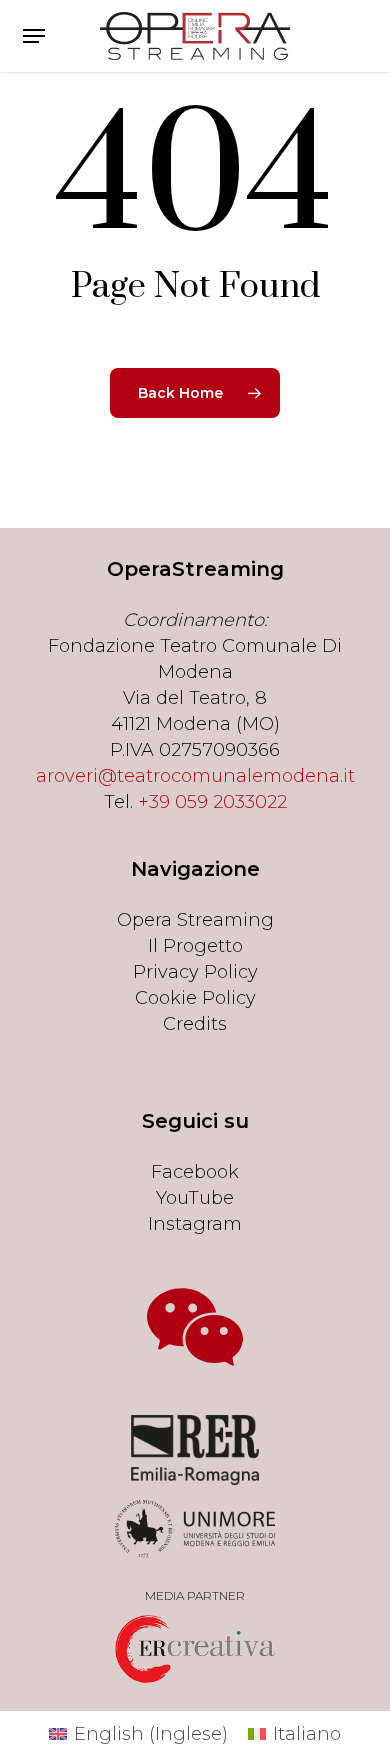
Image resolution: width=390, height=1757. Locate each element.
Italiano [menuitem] (307, 1734)
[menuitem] (138, 1734)
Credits (195, 1024)
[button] (34, 36)
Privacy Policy (195, 972)
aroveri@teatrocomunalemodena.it (195, 776)
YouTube (195, 1198)
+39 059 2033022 (212, 802)
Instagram (195, 1224)
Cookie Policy (195, 998)
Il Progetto (195, 946)
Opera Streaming (195, 920)
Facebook (195, 1172)
